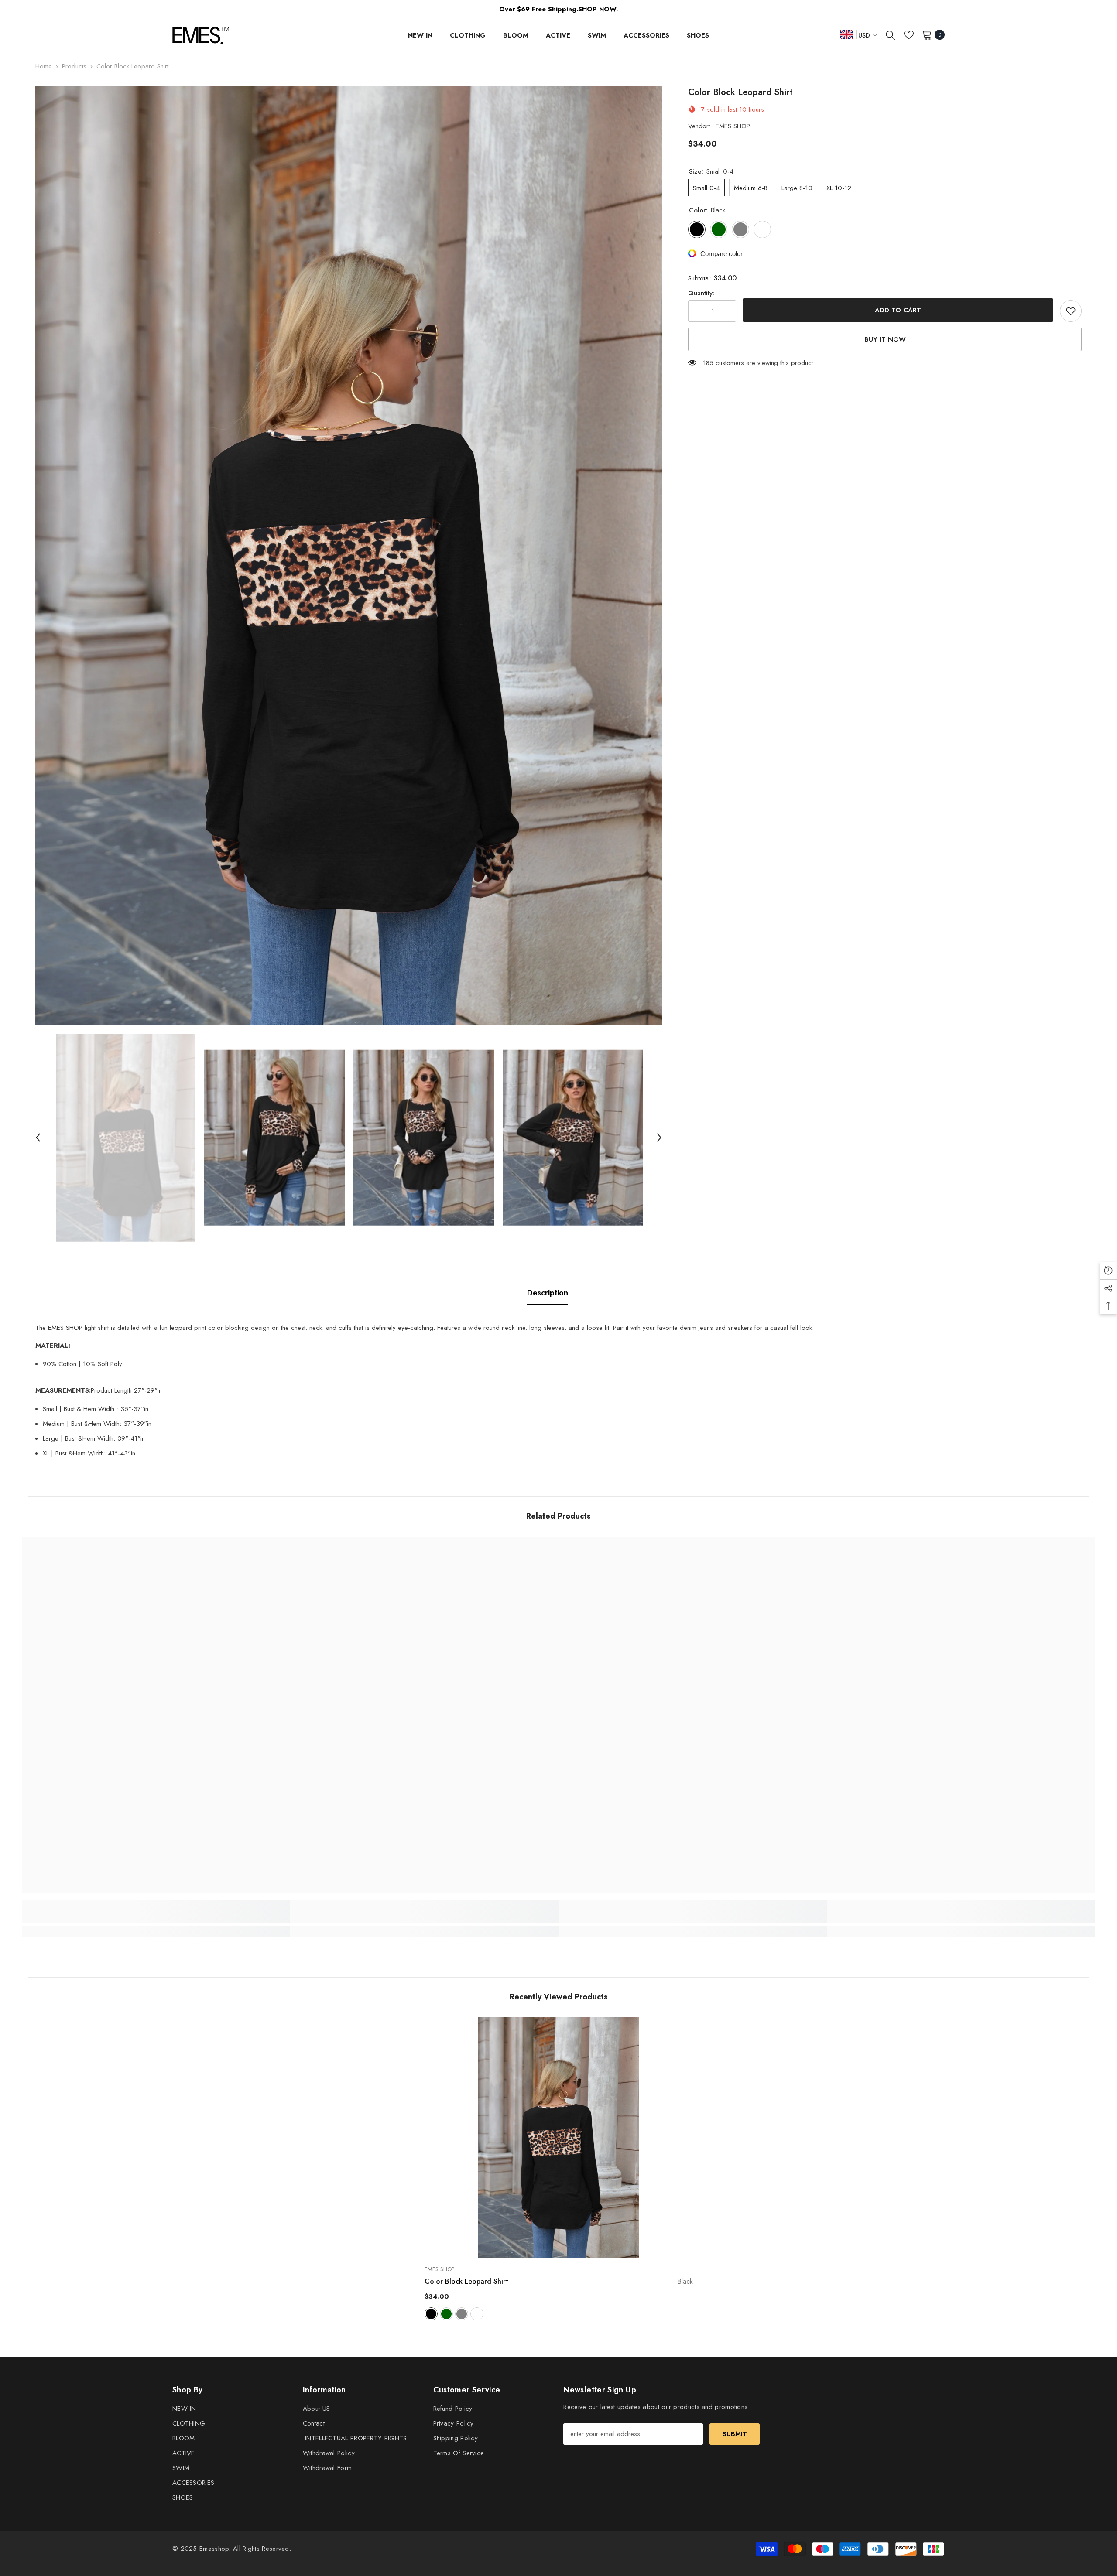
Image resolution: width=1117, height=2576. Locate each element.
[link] (156, 1917)
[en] (846, 34)
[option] (349, 555)
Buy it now (885, 339)
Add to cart (898, 310)
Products (74, 66)
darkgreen (446, 2314)
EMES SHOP (733, 126)
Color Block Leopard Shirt (559, 2281)
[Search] (891, 35)
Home (44, 66)
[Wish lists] (909, 35)
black (431, 2314)
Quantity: (701, 293)
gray (462, 2314)
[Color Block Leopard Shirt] (559, 2138)
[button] (38, 1138)
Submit (735, 2434)
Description (548, 1293)
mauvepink (477, 2314)
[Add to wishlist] (1071, 311)
